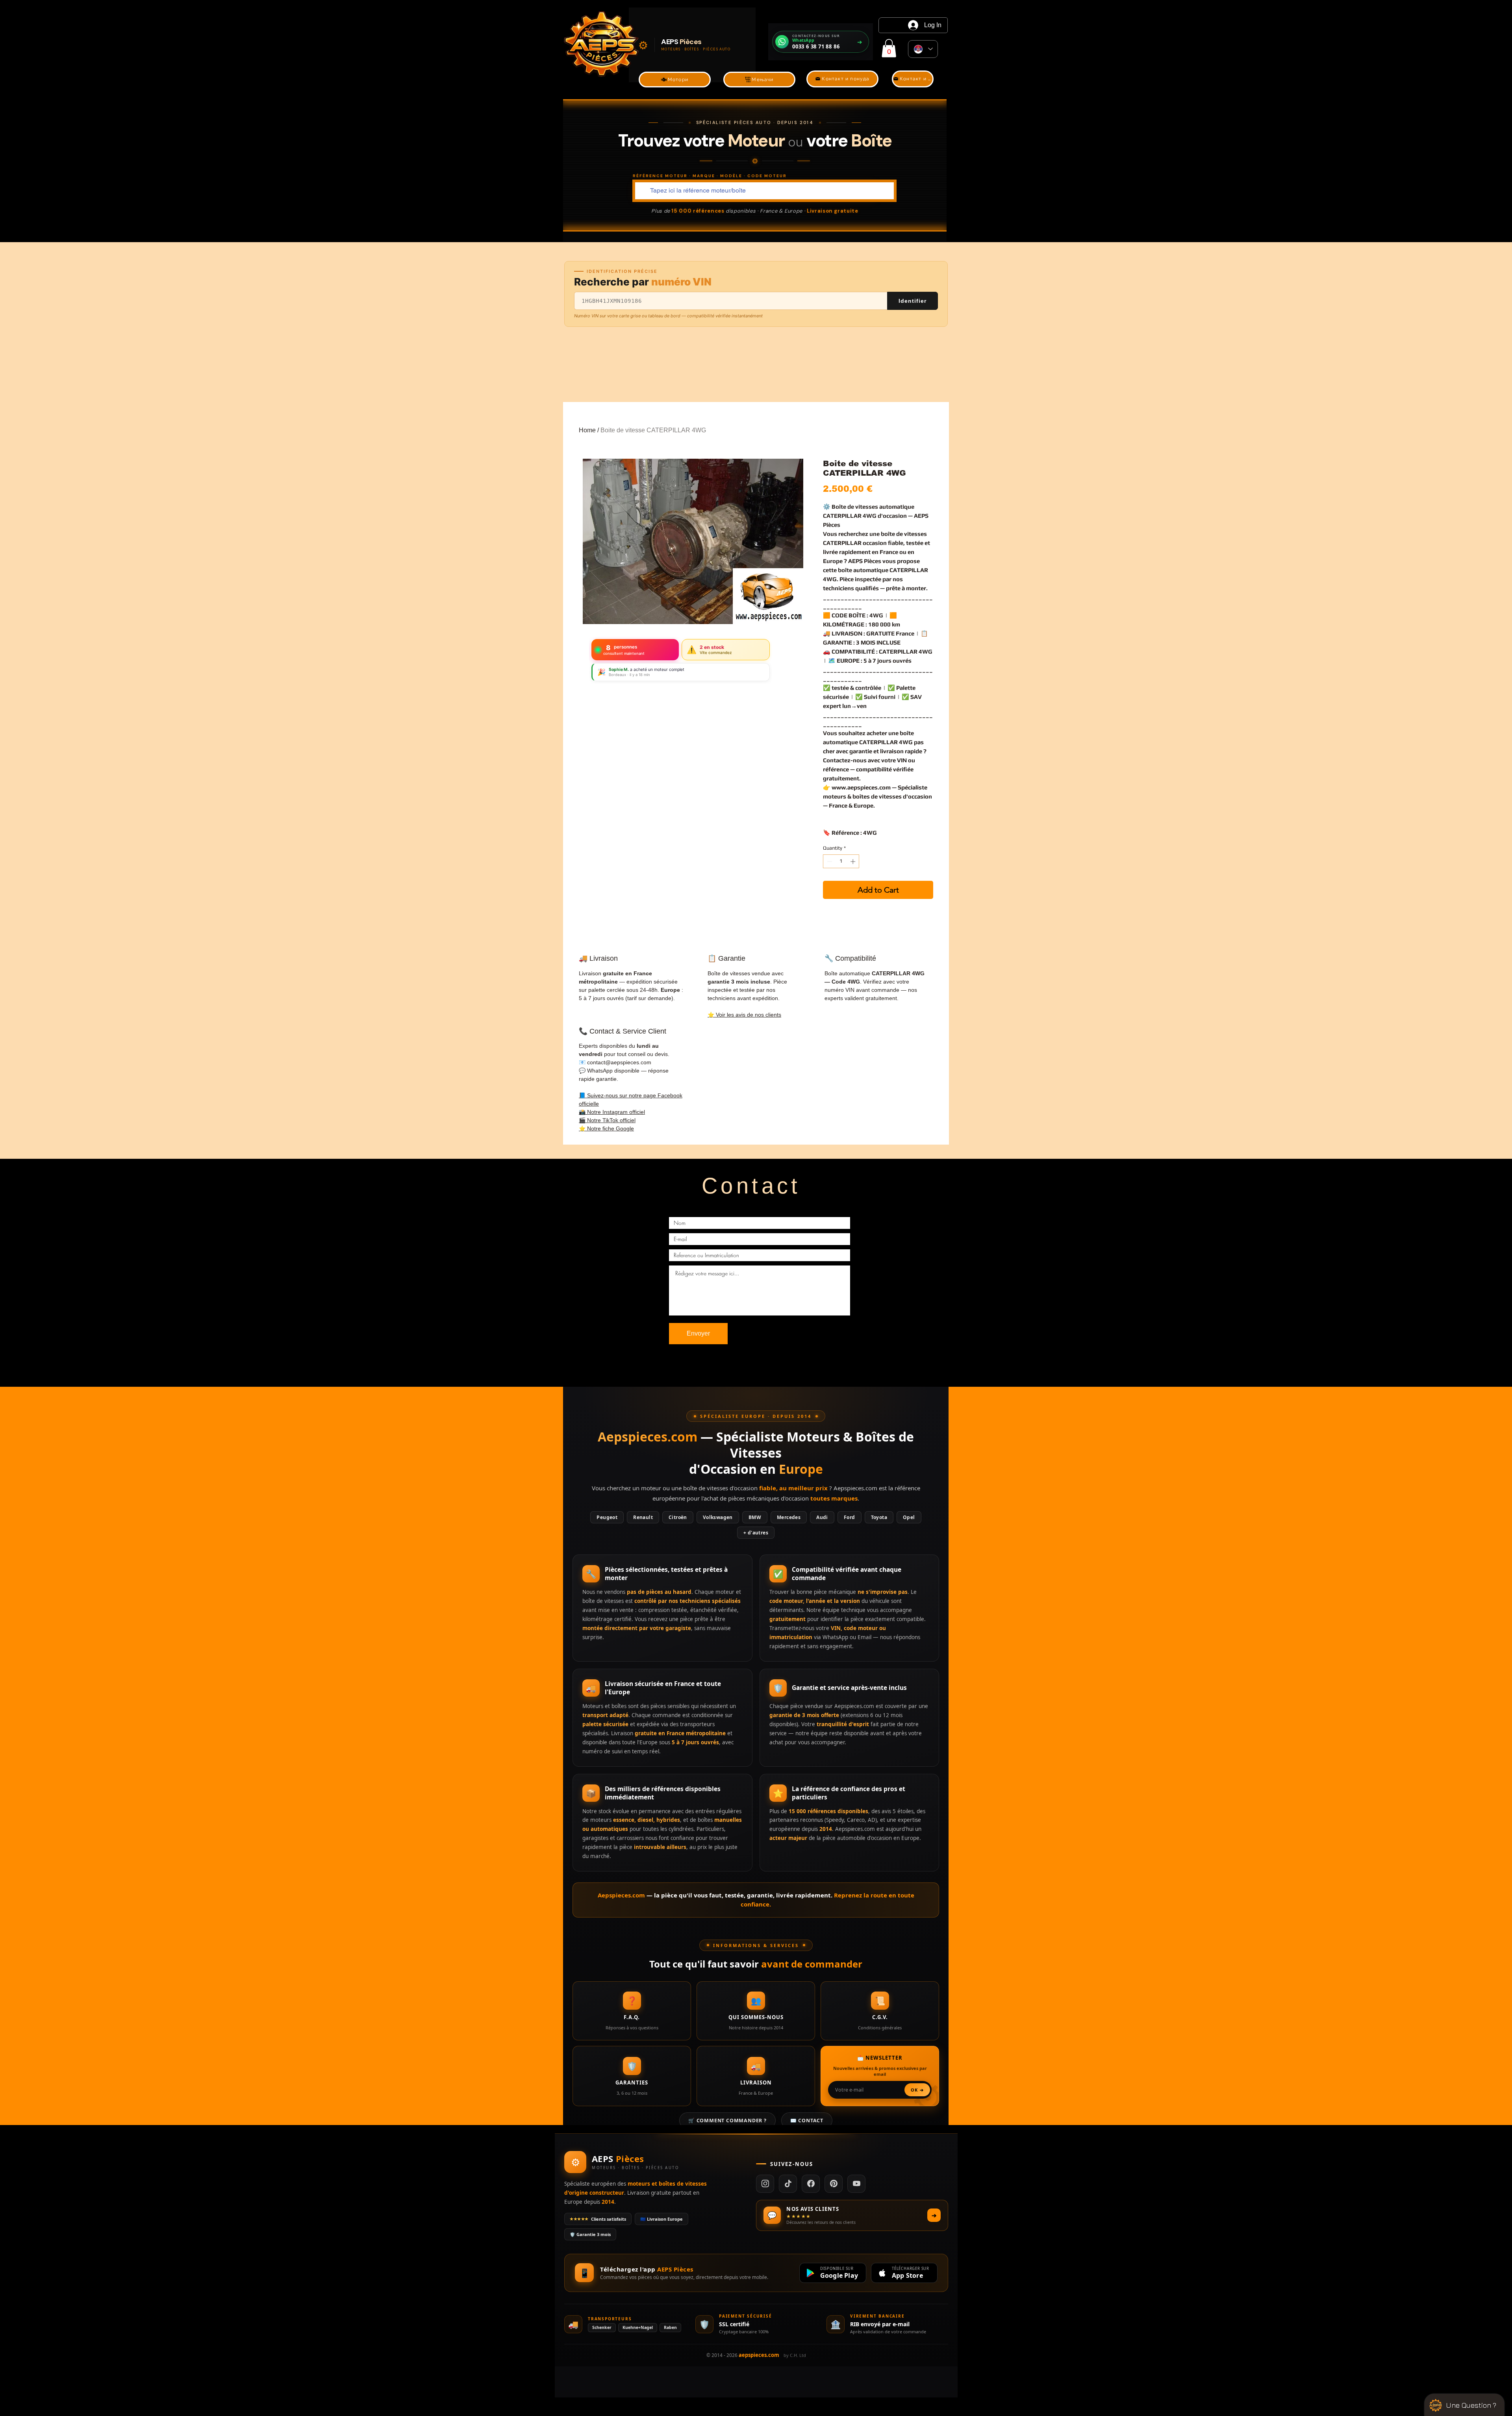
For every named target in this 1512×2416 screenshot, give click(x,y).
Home (587, 430)
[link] (889, 48)
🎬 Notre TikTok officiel (607, 1120)
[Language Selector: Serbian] (923, 49)
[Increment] (854, 862)
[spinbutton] (841, 862)
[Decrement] (829, 862)
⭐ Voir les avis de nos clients (744, 1015)
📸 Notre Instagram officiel (612, 1112)
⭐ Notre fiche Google (606, 1128)
